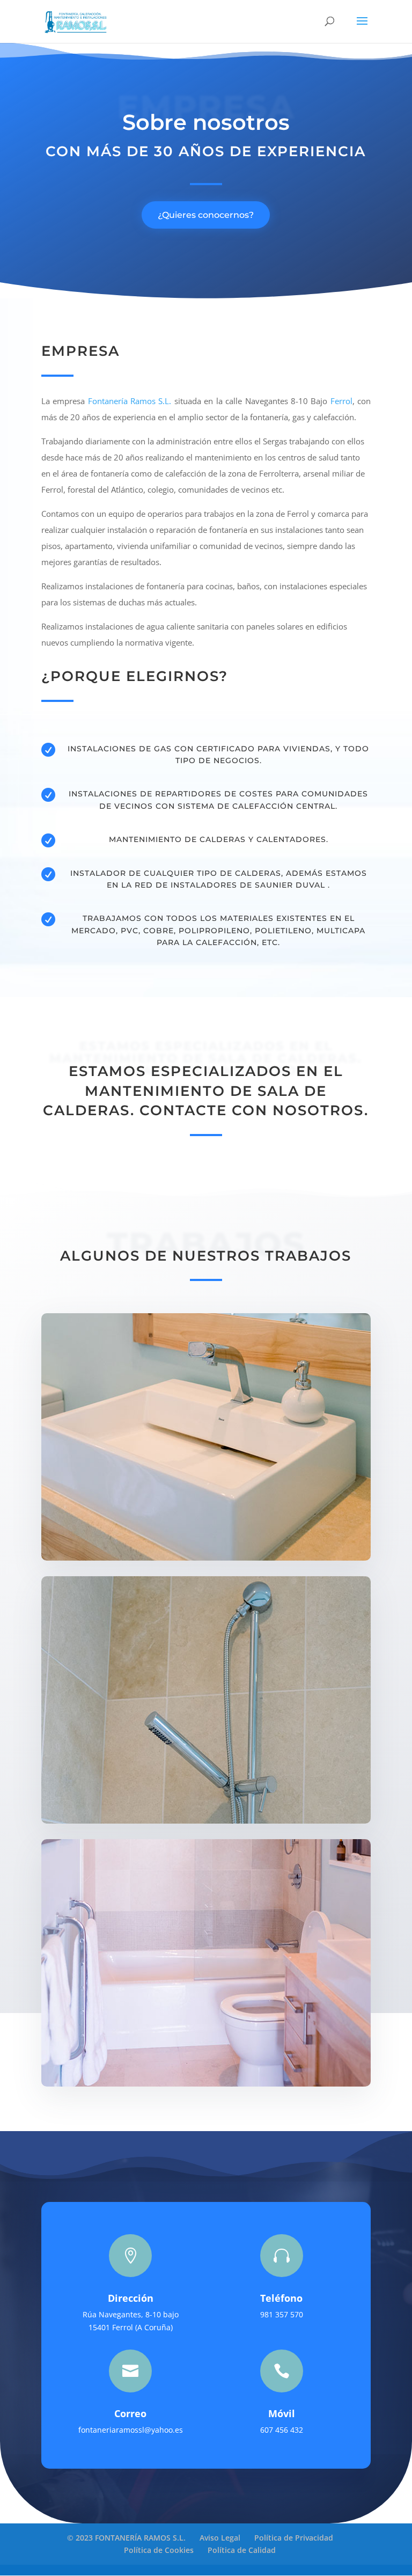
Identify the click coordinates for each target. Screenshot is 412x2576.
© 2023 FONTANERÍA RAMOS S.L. (126, 2538)
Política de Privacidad (294, 2538)
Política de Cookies (159, 2550)
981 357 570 (282, 2314)
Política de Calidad (242, 2550)
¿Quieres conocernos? (206, 215)
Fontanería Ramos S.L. (130, 401)
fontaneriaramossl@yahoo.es (131, 2430)
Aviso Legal (220, 2538)
